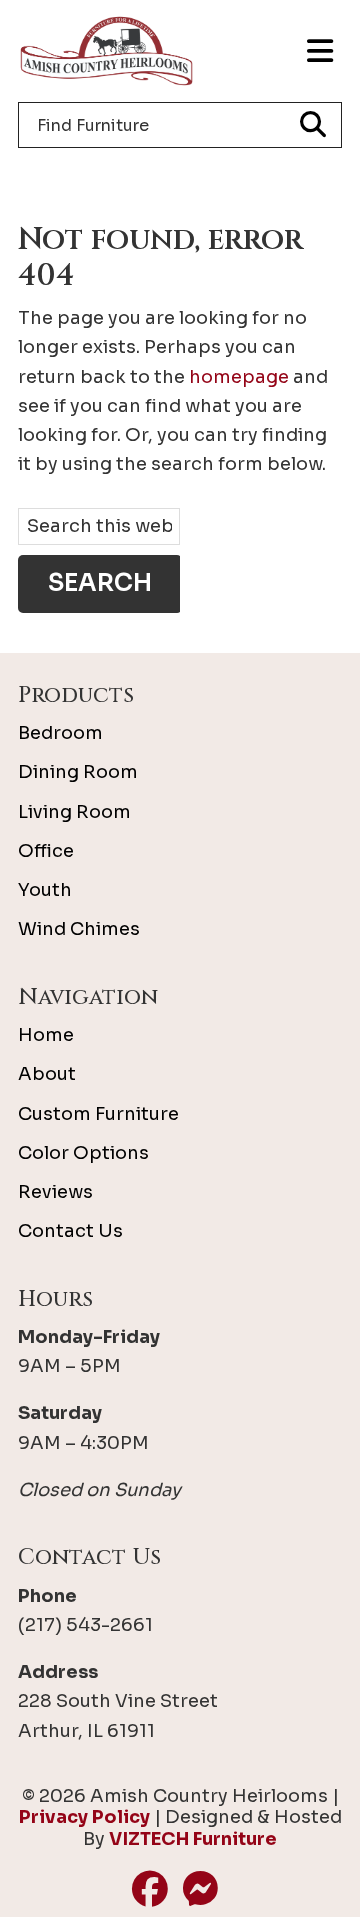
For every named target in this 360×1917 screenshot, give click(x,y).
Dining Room (78, 772)
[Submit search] (313, 125)
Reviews (55, 1192)
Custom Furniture (98, 1114)
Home (46, 1035)
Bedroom (60, 733)
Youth (45, 890)
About (47, 1074)
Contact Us (70, 1231)
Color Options (83, 1153)
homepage (239, 377)
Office (46, 851)
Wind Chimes (79, 929)
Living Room (74, 812)
